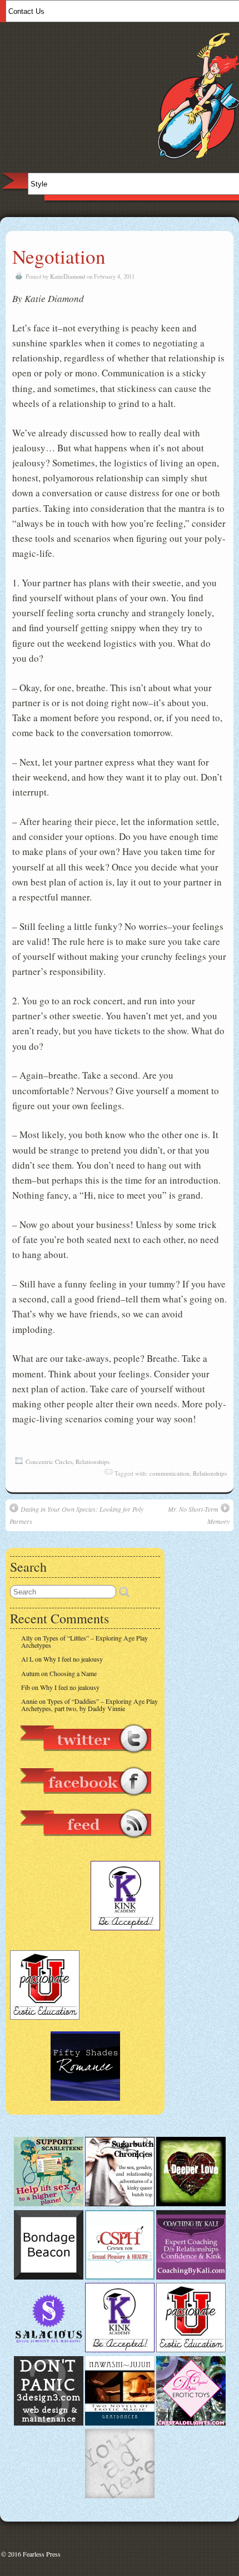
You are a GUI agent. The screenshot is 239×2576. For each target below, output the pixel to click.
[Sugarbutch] (120, 2203)
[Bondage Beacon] (49, 2277)
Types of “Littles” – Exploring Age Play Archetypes (84, 1641)
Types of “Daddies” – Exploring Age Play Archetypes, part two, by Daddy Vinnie (89, 1705)
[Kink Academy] (120, 2349)
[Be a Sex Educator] (191, 2277)
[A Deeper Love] (191, 2203)
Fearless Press (42, 2554)
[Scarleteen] (49, 2203)
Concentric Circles (49, 1461)
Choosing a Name (73, 1673)
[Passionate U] (191, 2349)
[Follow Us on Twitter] (85, 1759)
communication (170, 1473)
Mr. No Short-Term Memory (199, 1515)
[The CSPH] (120, 2277)
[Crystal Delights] (191, 2423)
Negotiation (59, 256)
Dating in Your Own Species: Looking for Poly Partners (76, 1515)
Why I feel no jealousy (73, 1659)
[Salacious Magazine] (49, 2349)
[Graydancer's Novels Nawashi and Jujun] (120, 2423)
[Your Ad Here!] (120, 2495)
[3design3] (49, 2423)
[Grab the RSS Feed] (85, 1844)
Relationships (93, 1461)
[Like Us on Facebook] (85, 1802)
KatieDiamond (68, 276)
